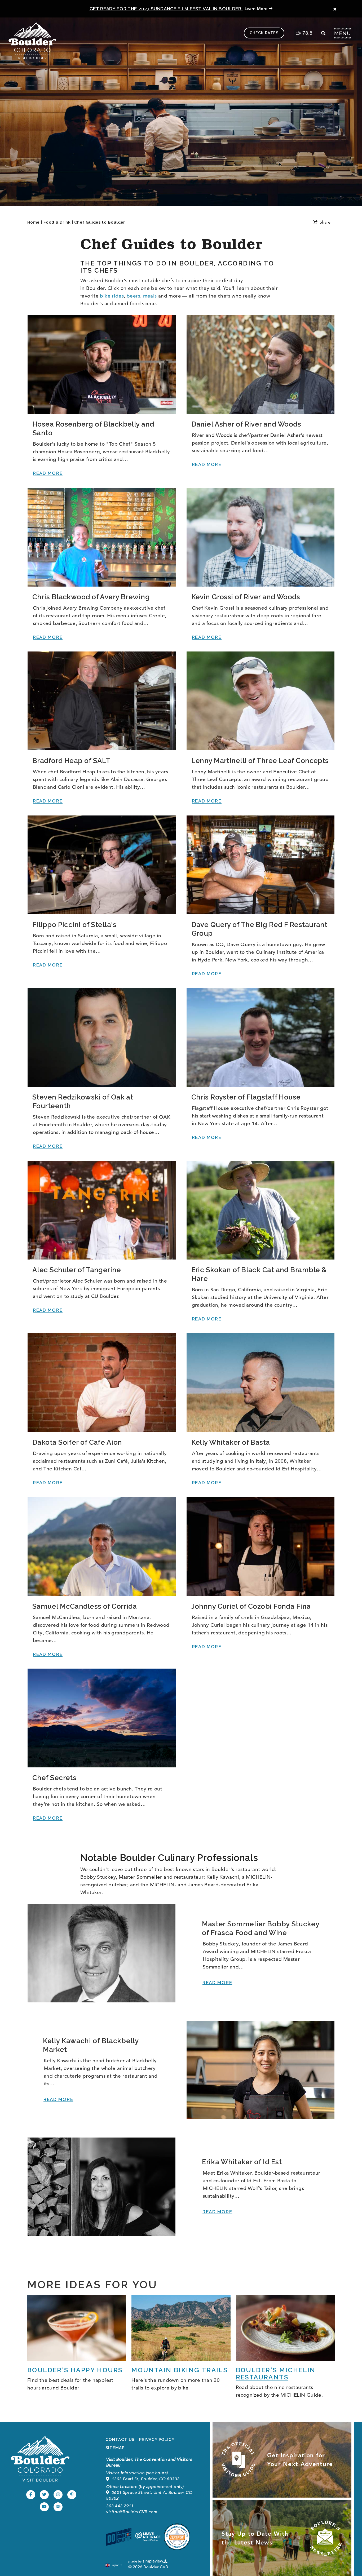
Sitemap (115, 2448)
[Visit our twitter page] (44, 2495)
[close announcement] (335, 9)
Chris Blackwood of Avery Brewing (91, 597)
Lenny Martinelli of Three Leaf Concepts (260, 761)
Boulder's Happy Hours (75, 2370)
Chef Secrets (54, 1778)
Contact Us (120, 2440)
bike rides (112, 296)
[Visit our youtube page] (44, 2507)
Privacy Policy (157, 2440)
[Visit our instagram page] (58, 2495)
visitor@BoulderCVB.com (132, 2512)
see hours (157, 2473)
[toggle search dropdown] (323, 33)
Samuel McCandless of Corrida (85, 1606)
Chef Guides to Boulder (100, 222)
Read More (48, 473)
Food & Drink (58, 222)
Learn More (257, 9)
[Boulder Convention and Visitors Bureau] (40, 2459)
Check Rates (264, 33)
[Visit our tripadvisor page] (58, 2507)
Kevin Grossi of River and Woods (246, 597)
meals (150, 296)
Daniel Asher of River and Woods (246, 424)
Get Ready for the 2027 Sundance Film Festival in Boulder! (166, 9)
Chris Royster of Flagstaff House (246, 1097)
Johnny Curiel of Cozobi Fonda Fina (251, 1606)
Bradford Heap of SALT (71, 761)
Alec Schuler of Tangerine (77, 1270)
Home (35, 222)
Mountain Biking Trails (180, 2370)
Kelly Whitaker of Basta (231, 1442)
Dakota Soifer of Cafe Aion (77, 1442)
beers (133, 296)
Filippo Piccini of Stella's (74, 925)
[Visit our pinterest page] (72, 2495)
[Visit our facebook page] (31, 2495)
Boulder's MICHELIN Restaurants (276, 2374)
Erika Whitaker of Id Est (242, 2162)
